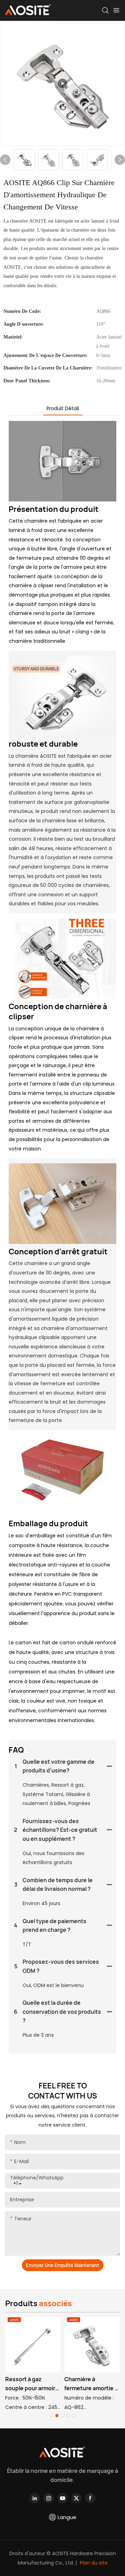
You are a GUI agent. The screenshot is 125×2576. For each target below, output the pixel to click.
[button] (51, 2416)
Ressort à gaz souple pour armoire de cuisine (32, 2384)
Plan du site (93, 2563)
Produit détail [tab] (63, 408)
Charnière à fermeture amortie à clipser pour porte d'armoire (91, 2384)
